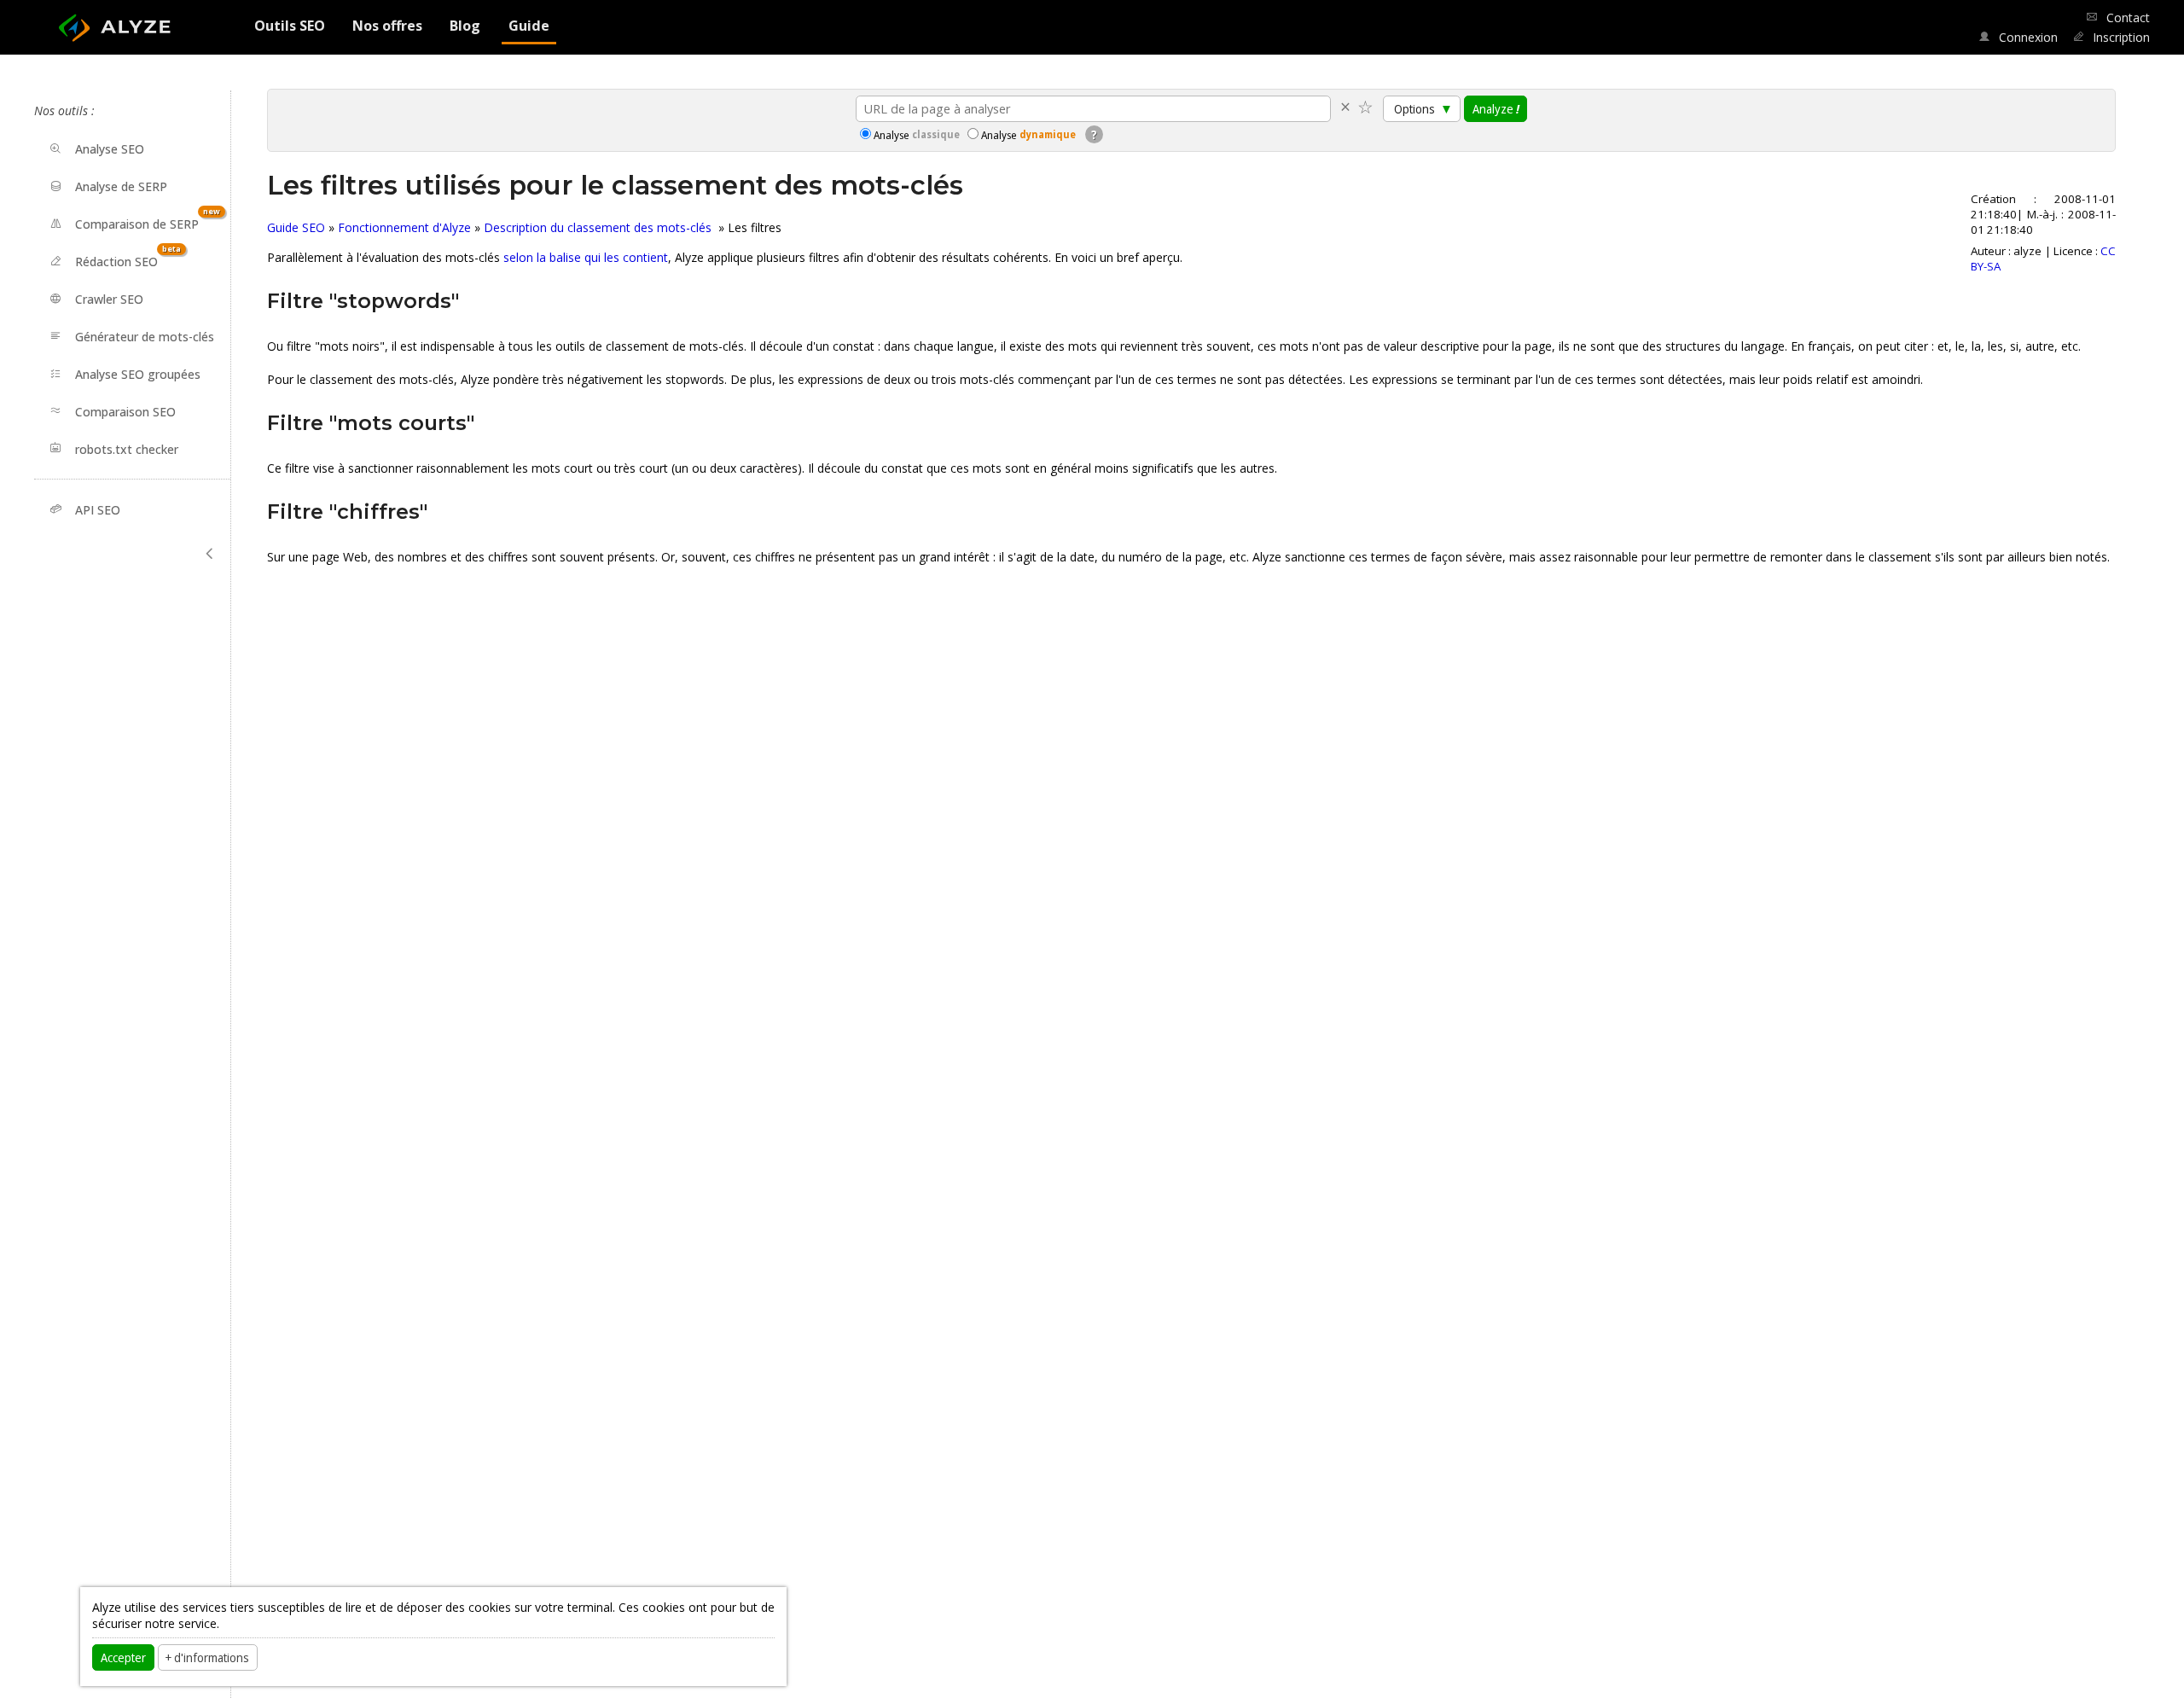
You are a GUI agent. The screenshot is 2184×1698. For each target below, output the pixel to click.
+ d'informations (207, 1657)
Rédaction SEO (128, 256)
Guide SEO (296, 227)
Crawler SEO (109, 299)
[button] (210, 554)
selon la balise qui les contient (586, 257)
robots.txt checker (127, 448)
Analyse (917, 135)
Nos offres (387, 26)
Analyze (1496, 108)
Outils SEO (290, 26)
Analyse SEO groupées (138, 374)
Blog (465, 26)
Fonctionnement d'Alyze (404, 227)
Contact (2126, 17)
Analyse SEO (110, 149)
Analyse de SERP (121, 186)
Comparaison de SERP (148, 219)
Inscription (2120, 37)
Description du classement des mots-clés (599, 227)
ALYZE (128, 22)
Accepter (123, 1657)
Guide (529, 26)
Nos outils (61, 110)
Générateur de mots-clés (145, 337)
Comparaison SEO (125, 411)
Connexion (2026, 37)
